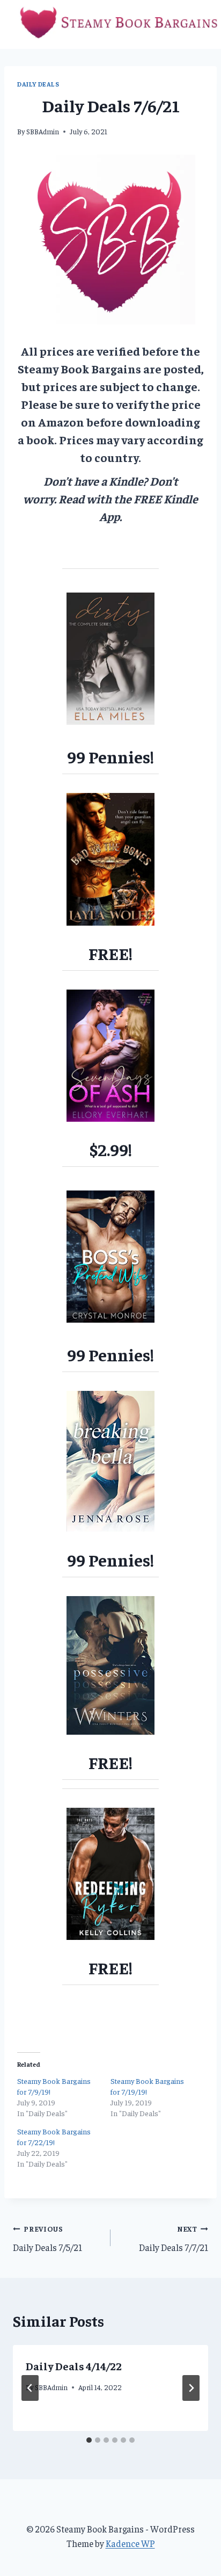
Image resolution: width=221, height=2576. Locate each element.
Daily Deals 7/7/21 (174, 2239)
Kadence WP (130, 2543)
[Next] (191, 2388)
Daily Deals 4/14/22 (74, 2366)
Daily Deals (38, 84)
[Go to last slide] (30, 2388)
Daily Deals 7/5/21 (47, 2239)
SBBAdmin (43, 131)
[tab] (89, 2440)
